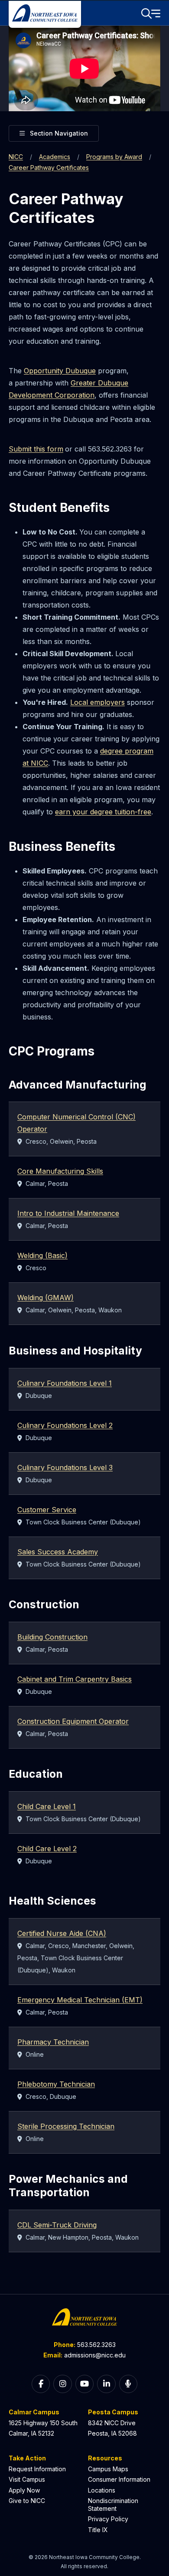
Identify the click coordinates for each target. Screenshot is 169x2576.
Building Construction (52, 1637)
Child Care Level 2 (47, 1849)
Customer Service (47, 1510)
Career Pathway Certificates (49, 168)
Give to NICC (27, 2501)
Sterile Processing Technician (66, 2126)
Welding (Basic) (42, 1255)
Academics (55, 157)
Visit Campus (27, 2479)
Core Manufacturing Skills (60, 1171)
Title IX (98, 2530)
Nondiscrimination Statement (113, 2505)
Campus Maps (108, 2469)
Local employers (97, 702)
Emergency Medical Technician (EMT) (80, 2000)
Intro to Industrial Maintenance (68, 1213)
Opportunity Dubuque (60, 371)
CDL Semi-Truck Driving (57, 2225)
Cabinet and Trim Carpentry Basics (75, 1679)
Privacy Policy (108, 2519)
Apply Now (24, 2490)
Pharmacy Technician (53, 2042)
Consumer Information (119, 2479)
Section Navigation (59, 133)
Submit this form (36, 449)
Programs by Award (114, 157)
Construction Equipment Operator (73, 1721)
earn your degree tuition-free (103, 812)
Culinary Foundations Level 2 (65, 1425)
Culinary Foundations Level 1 (65, 1383)
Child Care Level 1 (47, 1806)
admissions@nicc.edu (95, 2355)
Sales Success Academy (58, 1552)
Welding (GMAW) (45, 1298)
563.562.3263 (96, 2345)
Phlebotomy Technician (56, 2084)
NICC (16, 157)
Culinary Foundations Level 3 (65, 1467)
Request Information (37, 2469)
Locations (102, 2490)
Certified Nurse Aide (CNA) (62, 1933)
